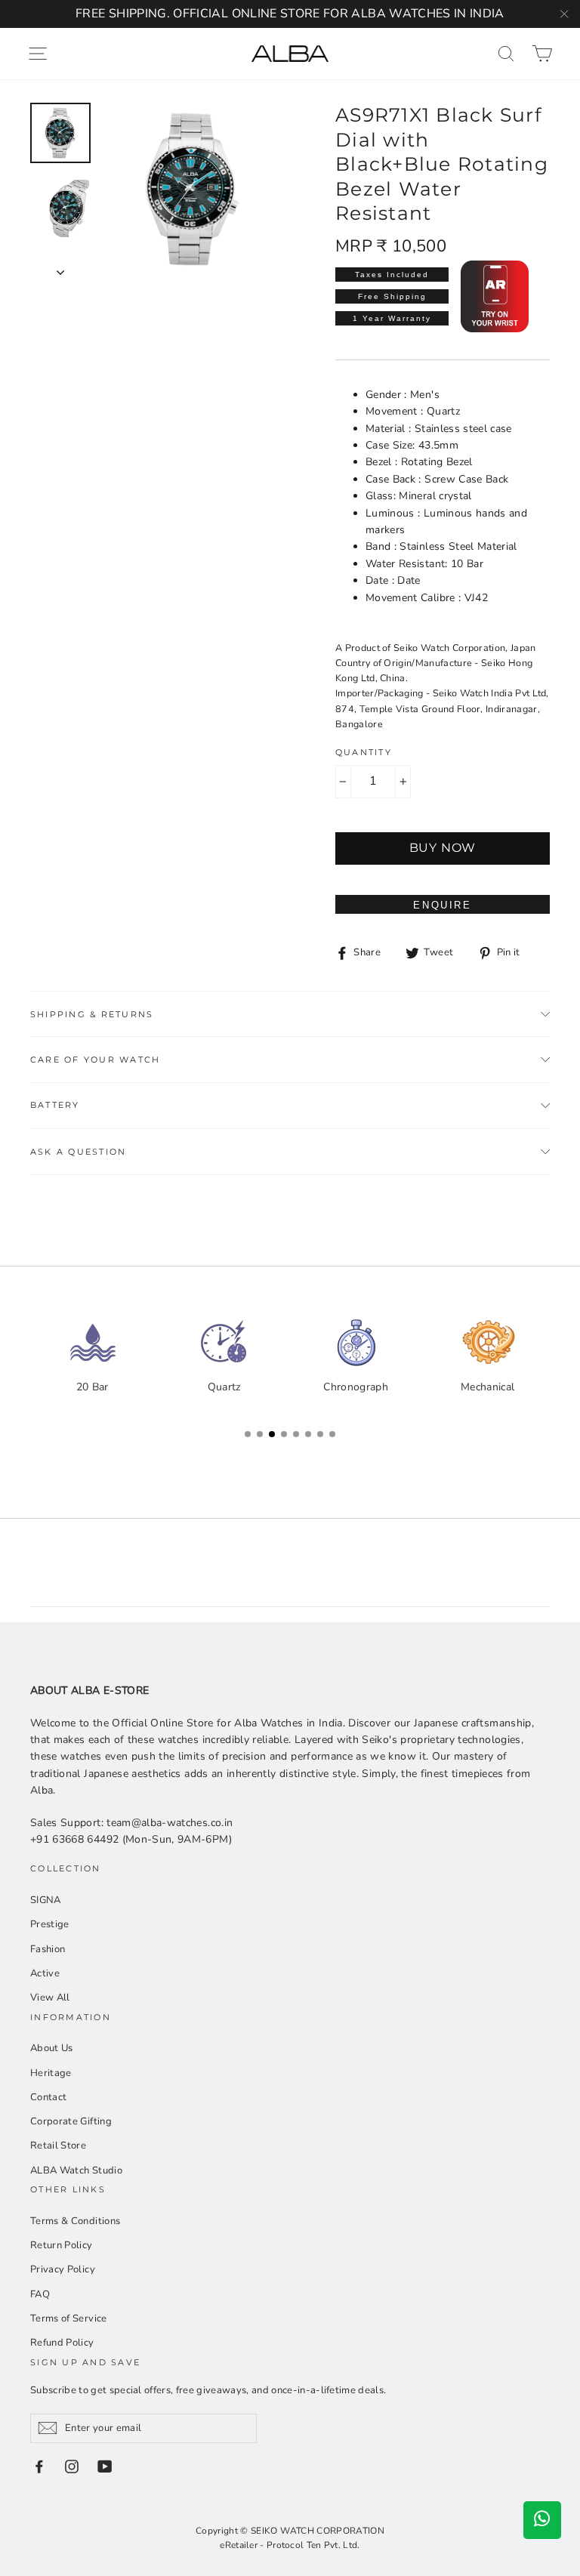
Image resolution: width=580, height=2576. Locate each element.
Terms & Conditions (75, 2221)
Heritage (51, 2073)
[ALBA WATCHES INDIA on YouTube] (105, 2466)
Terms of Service (69, 2318)
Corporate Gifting (71, 2121)
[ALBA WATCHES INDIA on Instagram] (72, 2466)
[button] (535, 1376)
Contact (48, 2097)
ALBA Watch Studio (76, 2170)
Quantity (364, 752)
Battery (55, 1105)
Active (45, 1973)
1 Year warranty (392, 318)
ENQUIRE (442, 905)
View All (50, 1998)
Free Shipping (392, 296)
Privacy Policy (63, 2269)
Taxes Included (392, 275)
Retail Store (58, 2146)
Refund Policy (62, 2343)
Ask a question (78, 1152)
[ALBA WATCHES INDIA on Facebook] (39, 2466)
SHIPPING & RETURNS (92, 1014)
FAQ (40, 2294)
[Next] (60, 268)
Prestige (50, 1924)
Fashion (48, 1949)
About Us (52, 2048)
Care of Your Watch (95, 1060)
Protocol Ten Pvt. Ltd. (313, 2545)
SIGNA (46, 1900)
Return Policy (62, 2245)
